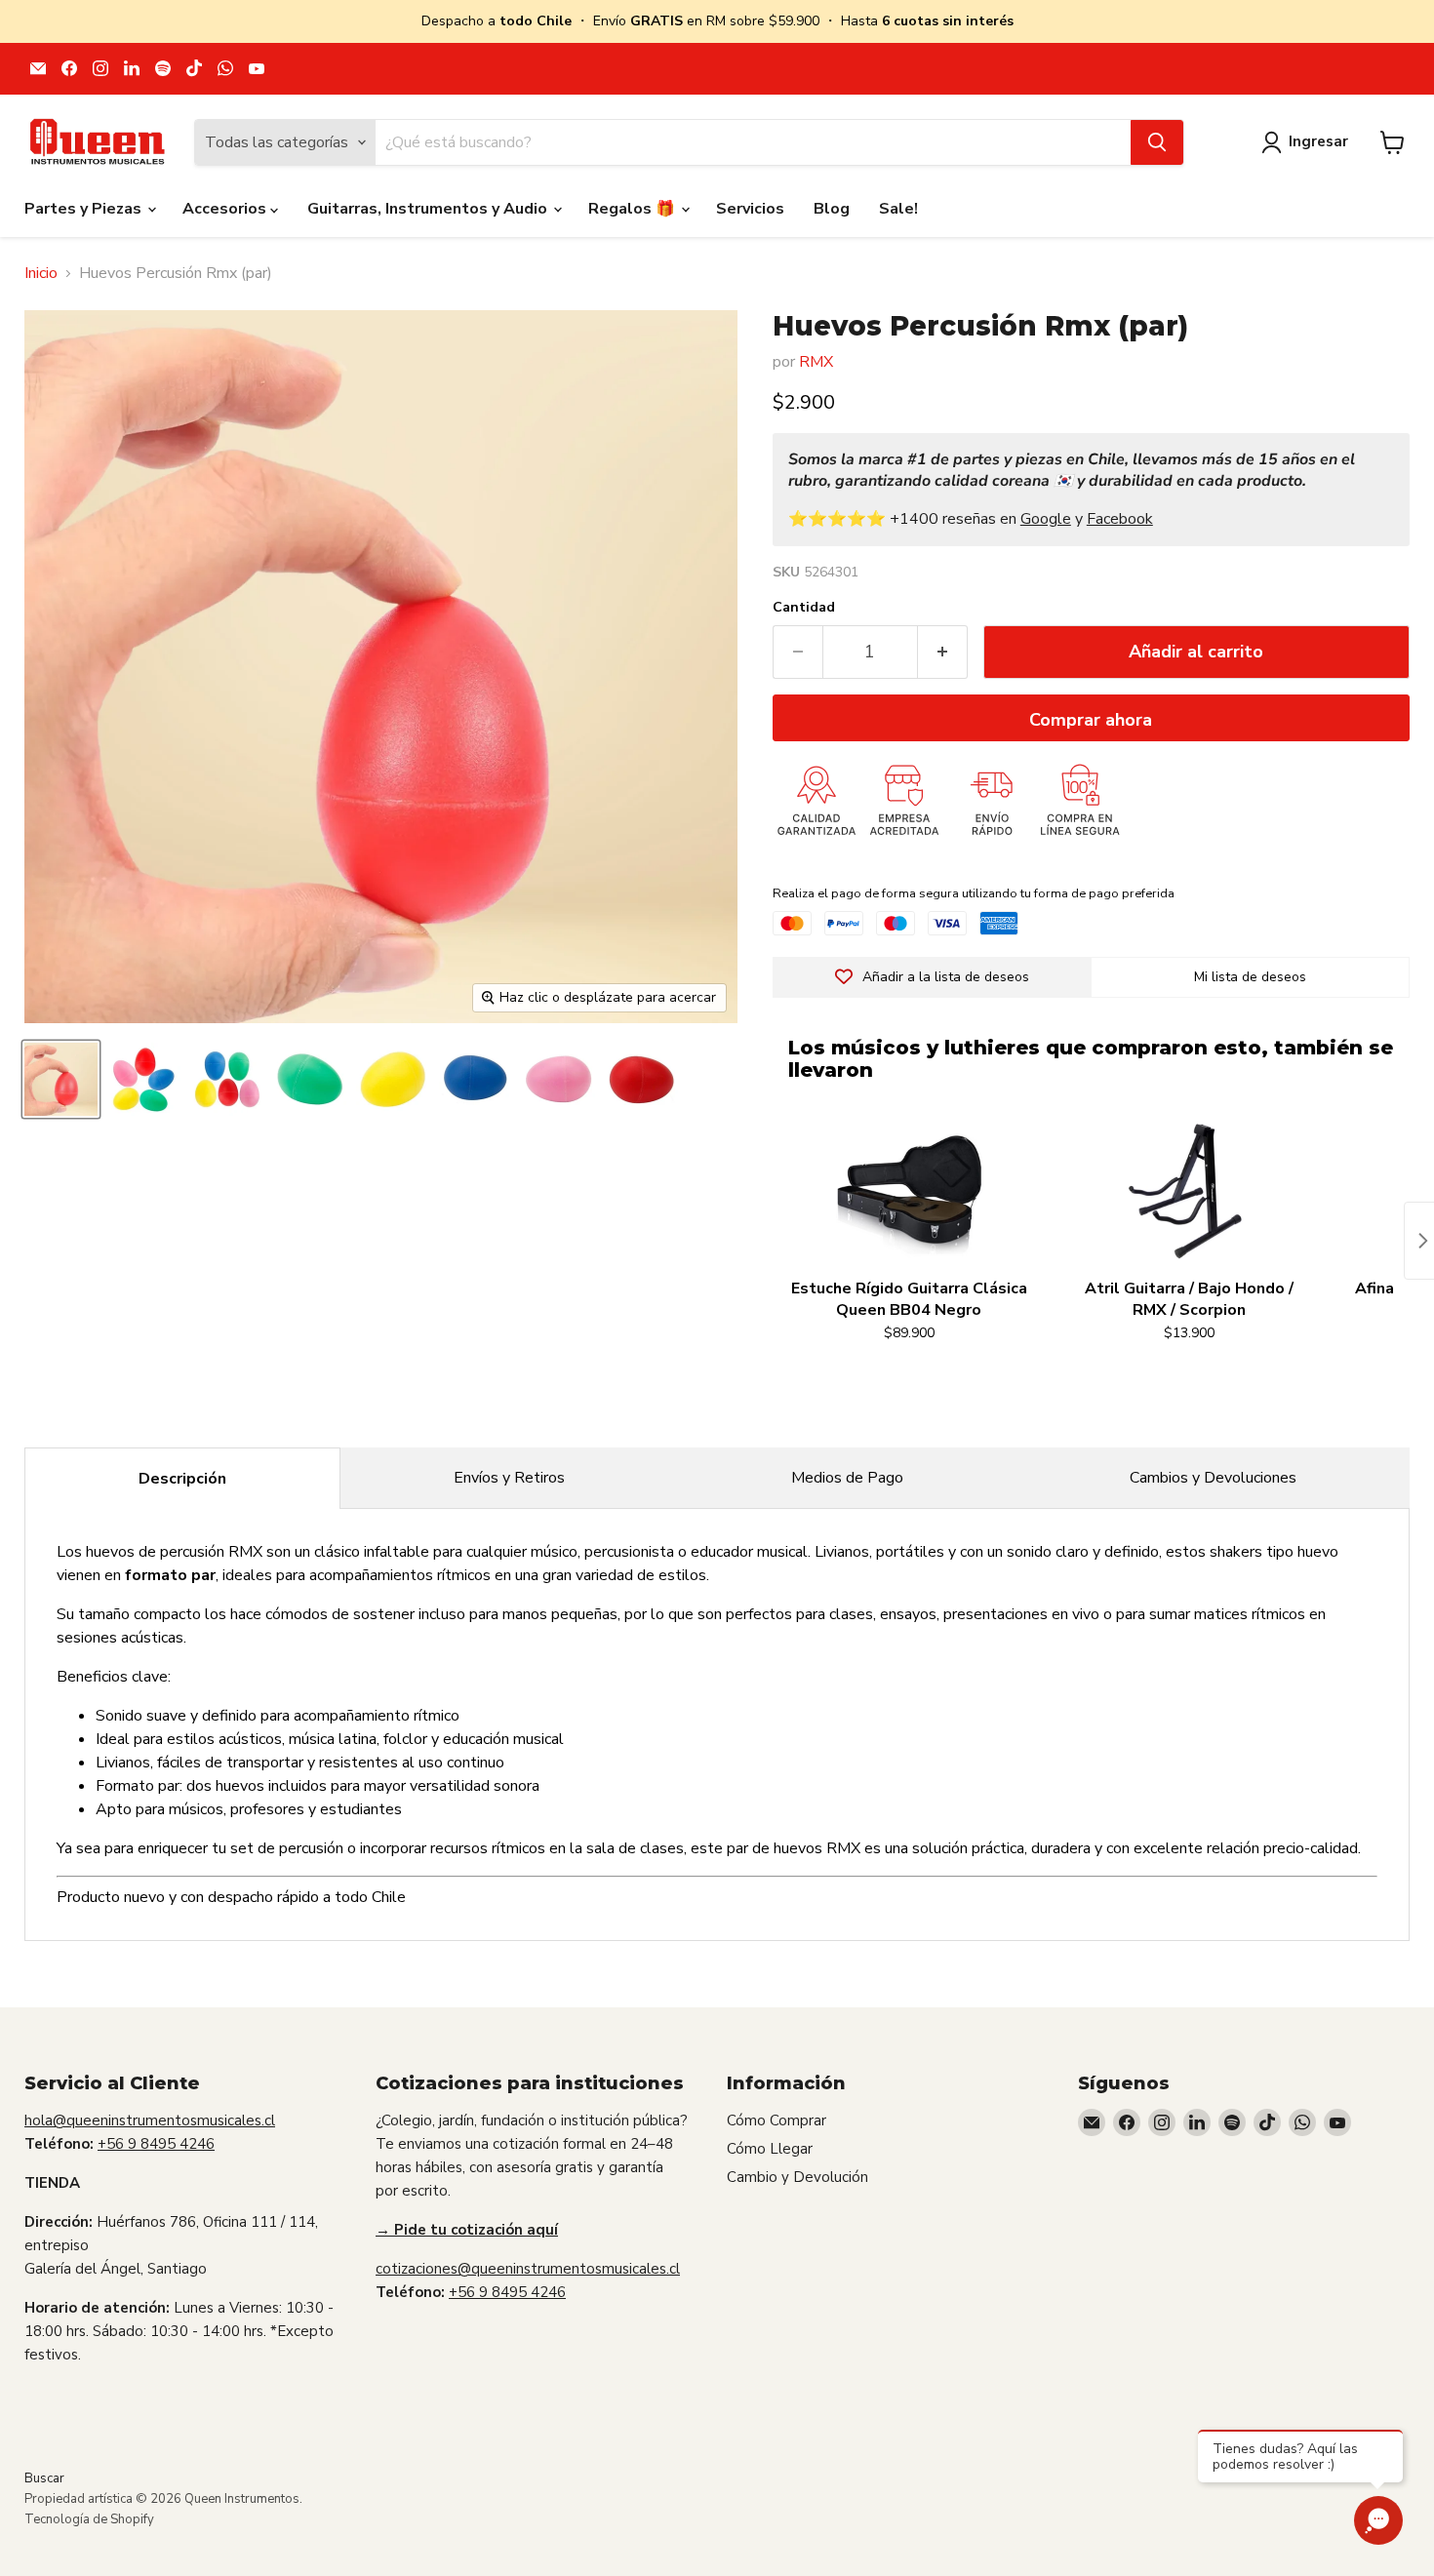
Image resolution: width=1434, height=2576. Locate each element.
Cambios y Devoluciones (1213, 1478)
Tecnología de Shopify (89, 2519)
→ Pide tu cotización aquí (467, 2230)
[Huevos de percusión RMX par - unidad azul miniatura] (558, 1079)
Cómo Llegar (770, 2149)
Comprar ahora (1091, 720)
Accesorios (226, 209)
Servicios (750, 209)
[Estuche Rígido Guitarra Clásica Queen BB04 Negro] (909, 1192)
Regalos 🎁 (634, 209)
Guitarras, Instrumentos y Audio (429, 209)
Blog (832, 209)
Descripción (182, 1479)
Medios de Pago (847, 1478)
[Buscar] (1157, 142)
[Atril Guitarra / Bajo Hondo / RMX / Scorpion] (1189, 1192)
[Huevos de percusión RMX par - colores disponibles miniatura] (144, 1079)
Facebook (1120, 519)
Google (1046, 519)
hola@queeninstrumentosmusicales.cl (150, 2120)
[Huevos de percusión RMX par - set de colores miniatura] (227, 1079)
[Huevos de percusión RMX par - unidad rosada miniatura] (641, 1079)
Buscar (44, 2478)
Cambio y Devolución (797, 2177)
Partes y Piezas (85, 209)
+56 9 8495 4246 (156, 2144)
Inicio (41, 273)
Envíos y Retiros (509, 1478)
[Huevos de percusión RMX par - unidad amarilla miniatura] (476, 1079)
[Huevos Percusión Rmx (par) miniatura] (61, 1079)
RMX (816, 362)
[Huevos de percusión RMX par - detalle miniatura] (393, 1079)
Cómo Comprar (777, 2120)
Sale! (898, 209)
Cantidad (804, 608)
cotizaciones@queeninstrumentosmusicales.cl (528, 2269)
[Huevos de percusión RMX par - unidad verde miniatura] (310, 1079)
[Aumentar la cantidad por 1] (943, 652)
